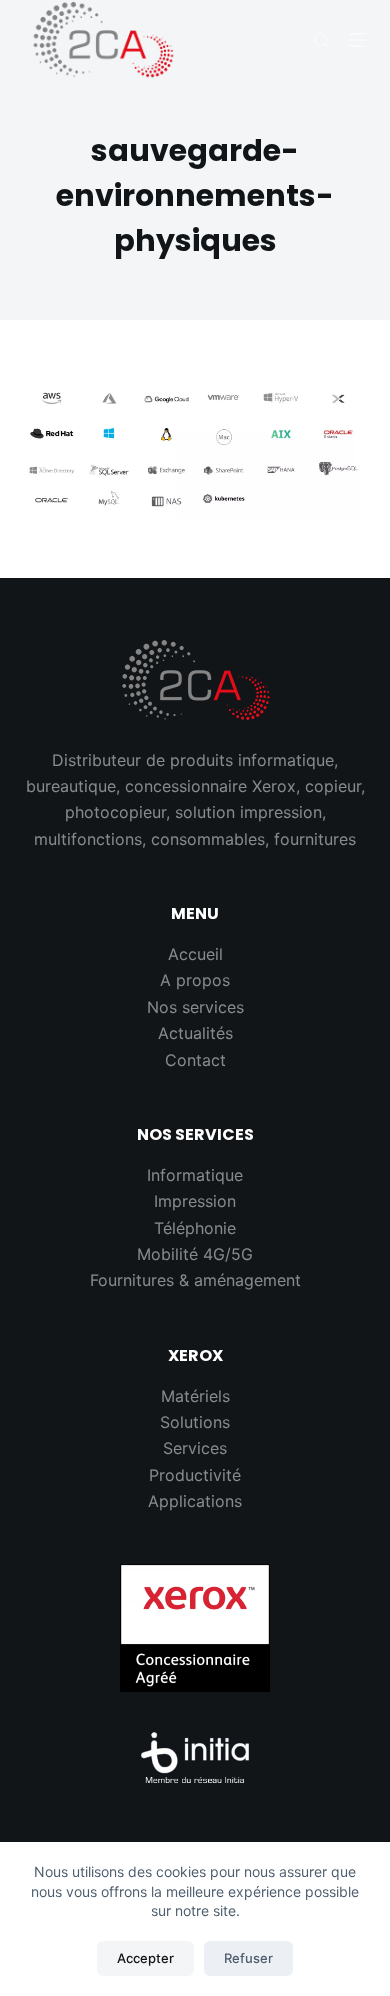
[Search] (321, 40)
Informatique (195, 1175)
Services (195, 1448)
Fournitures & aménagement (195, 1280)
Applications (195, 1501)
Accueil (195, 954)
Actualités (195, 1033)
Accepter (145, 1958)
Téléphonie (195, 1228)
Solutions (195, 1422)
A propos (195, 980)
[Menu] (358, 40)
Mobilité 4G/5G (195, 1254)
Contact (195, 1060)
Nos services (195, 1007)
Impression (195, 1201)
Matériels (195, 1396)
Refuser (248, 1958)
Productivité (195, 1475)
